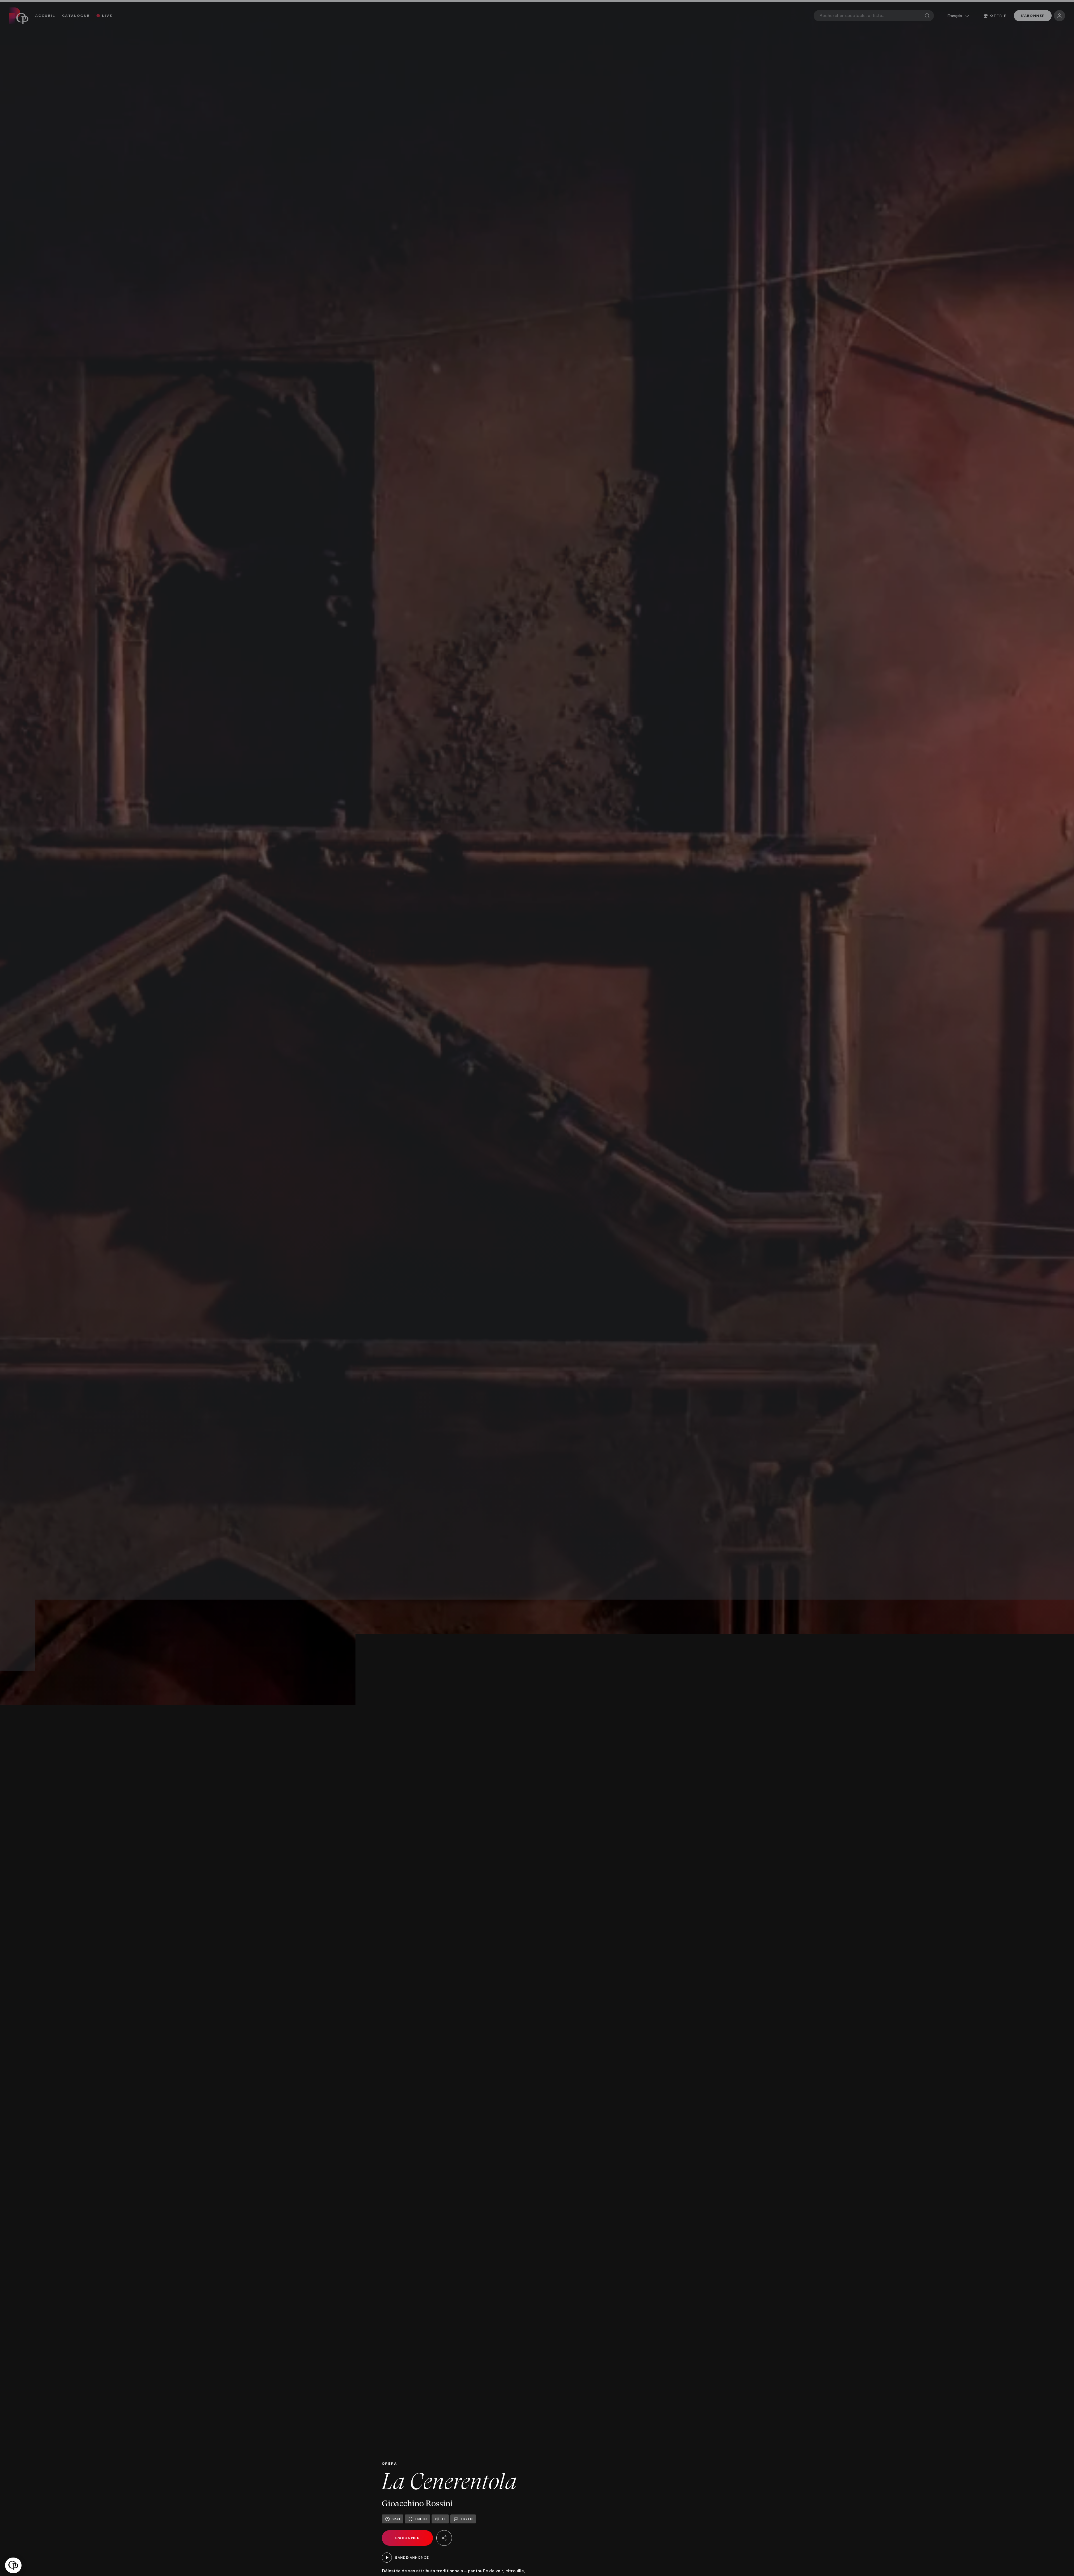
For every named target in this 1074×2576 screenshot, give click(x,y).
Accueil (45, 16)
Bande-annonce (412, 2558)
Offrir (998, 16)
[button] (13, 2566)
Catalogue (76, 16)
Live (107, 16)
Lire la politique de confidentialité (42, 2531)
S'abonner (1033, 16)
